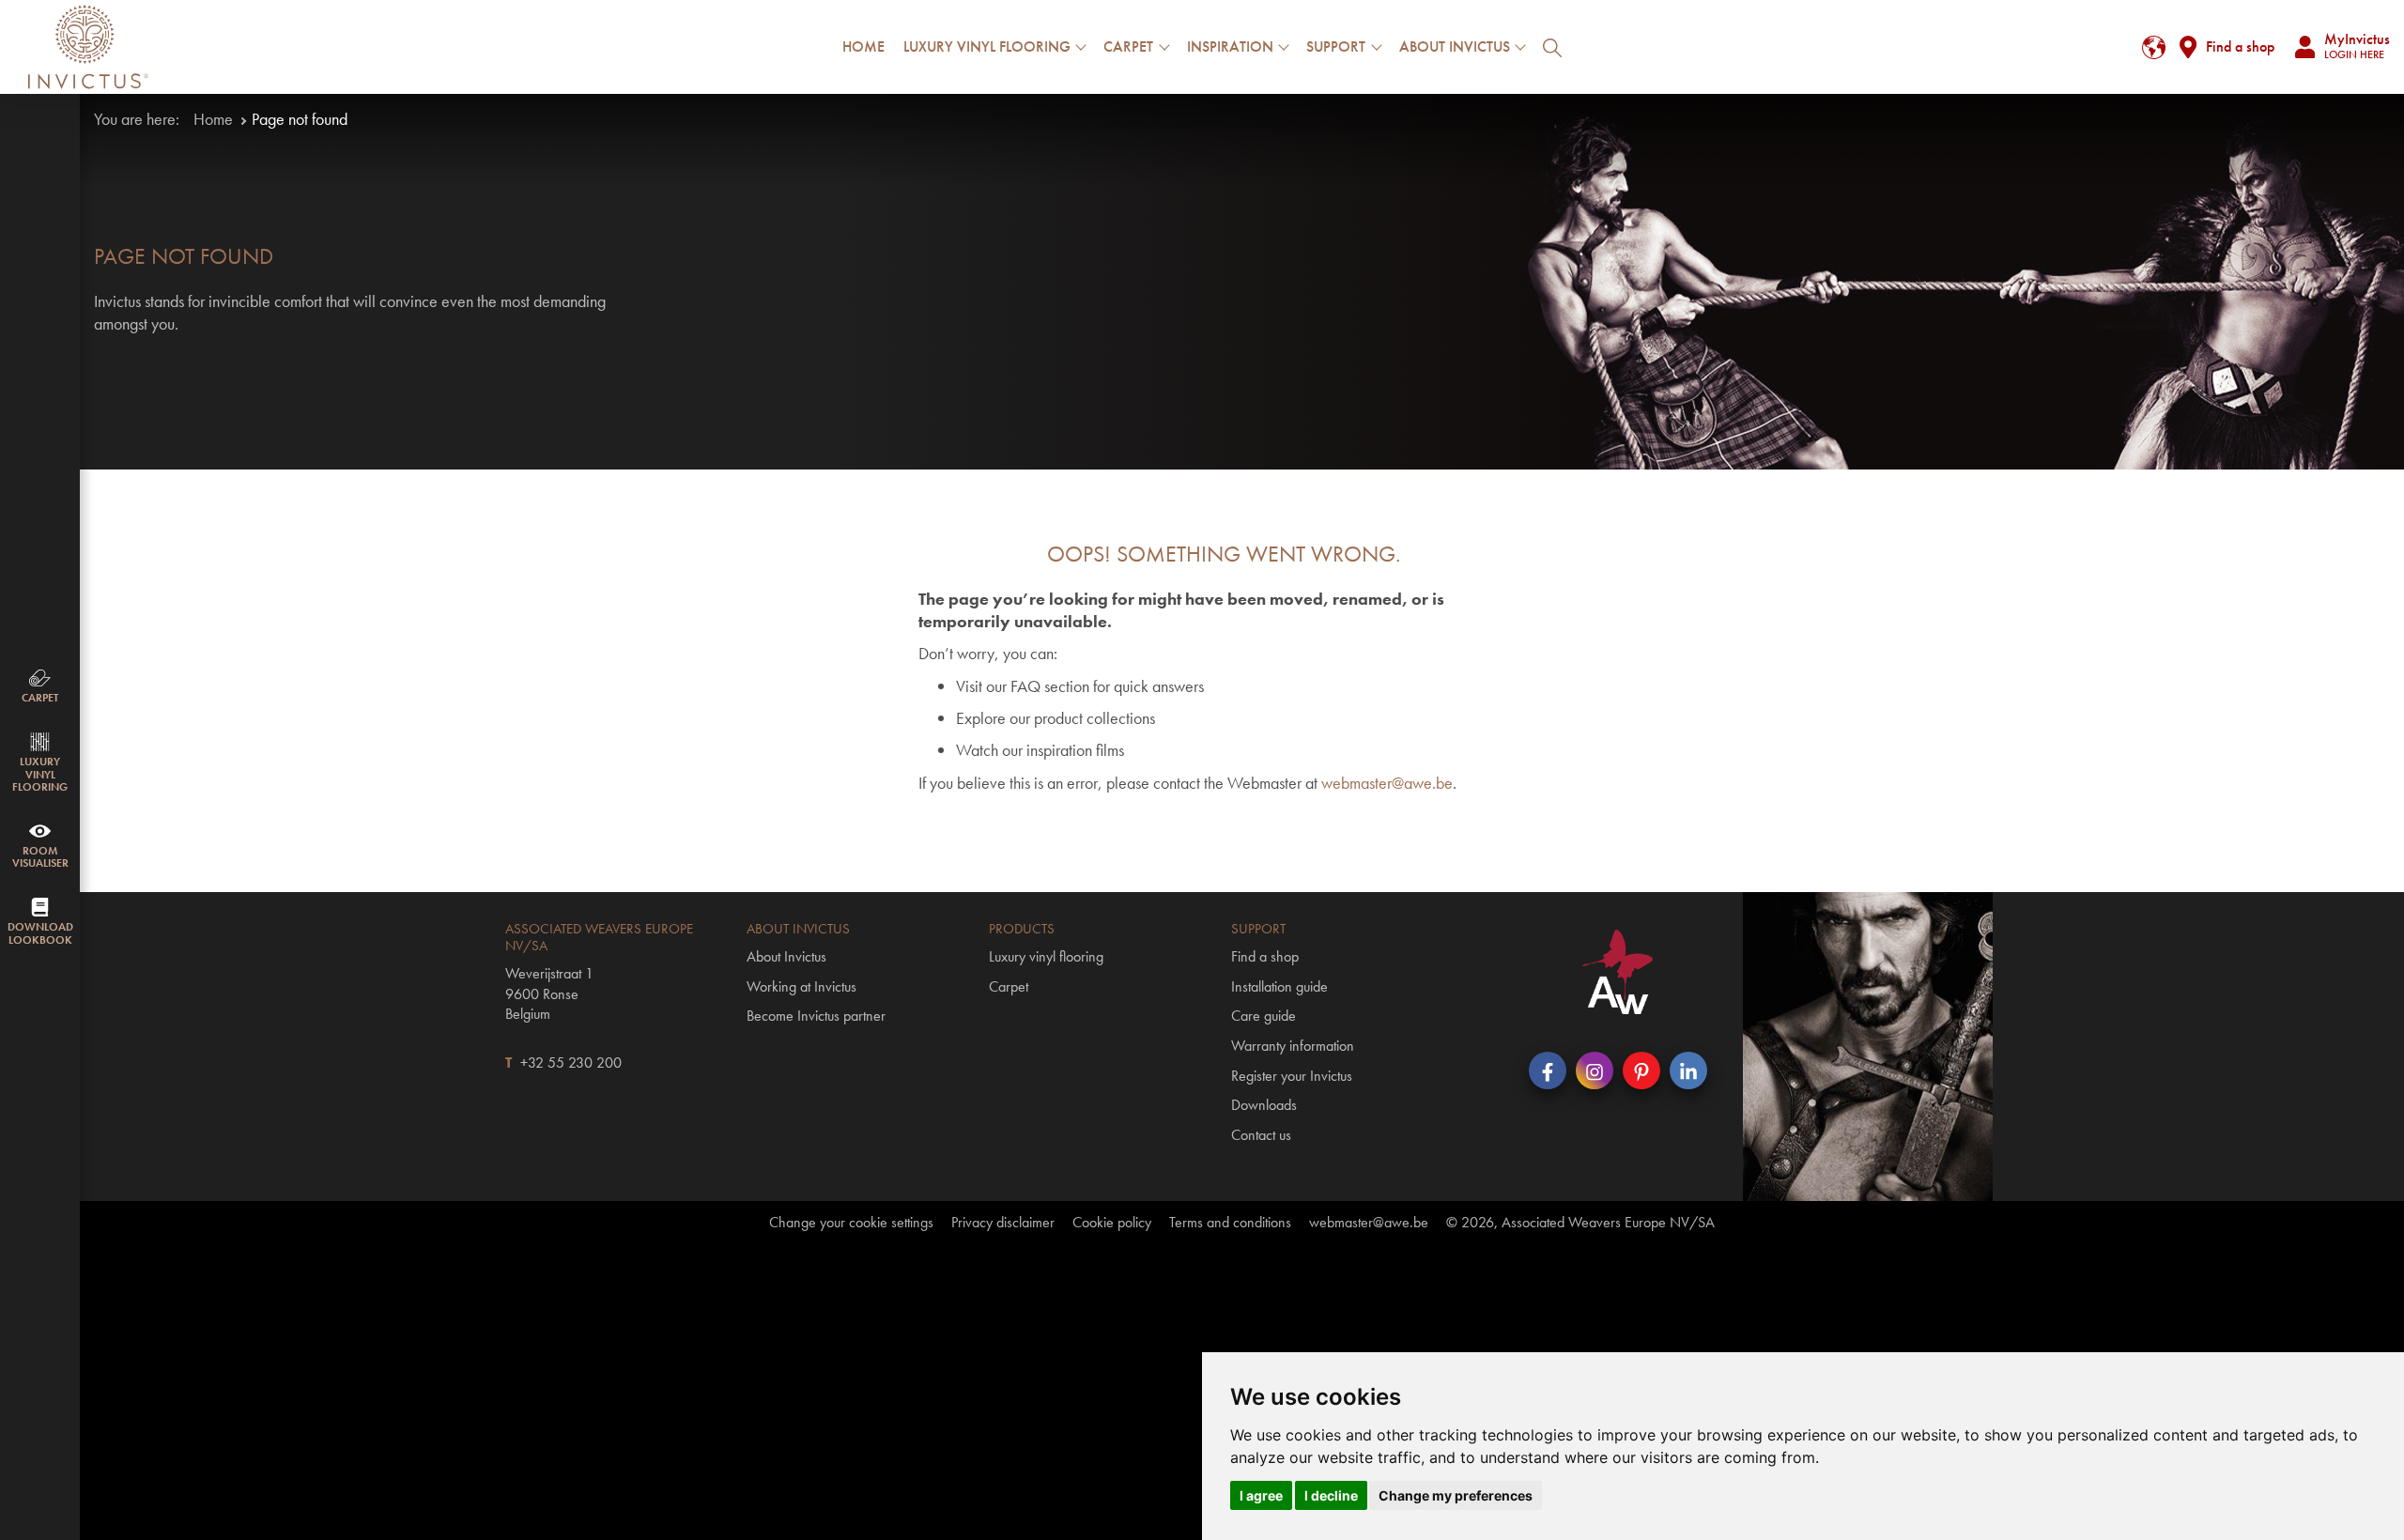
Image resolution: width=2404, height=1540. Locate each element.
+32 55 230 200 (571, 1063)
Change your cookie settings (851, 1223)
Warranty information (1293, 1046)
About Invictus (786, 956)
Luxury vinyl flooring (1046, 956)
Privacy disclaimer (1003, 1223)
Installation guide (1279, 986)
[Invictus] (88, 47)
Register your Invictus (1292, 1076)
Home (863, 46)
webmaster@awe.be (1387, 783)
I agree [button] (1261, 1495)
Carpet (1009, 986)
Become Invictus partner (816, 1016)
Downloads (1264, 1105)
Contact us (1261, 1135)
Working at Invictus (801, 986)
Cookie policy (1112, 1223)
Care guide (1264, 1016)
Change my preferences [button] (1456, 1495)
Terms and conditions (1230, 1223)
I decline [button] (1331, 1495)
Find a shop (2240, 46)
